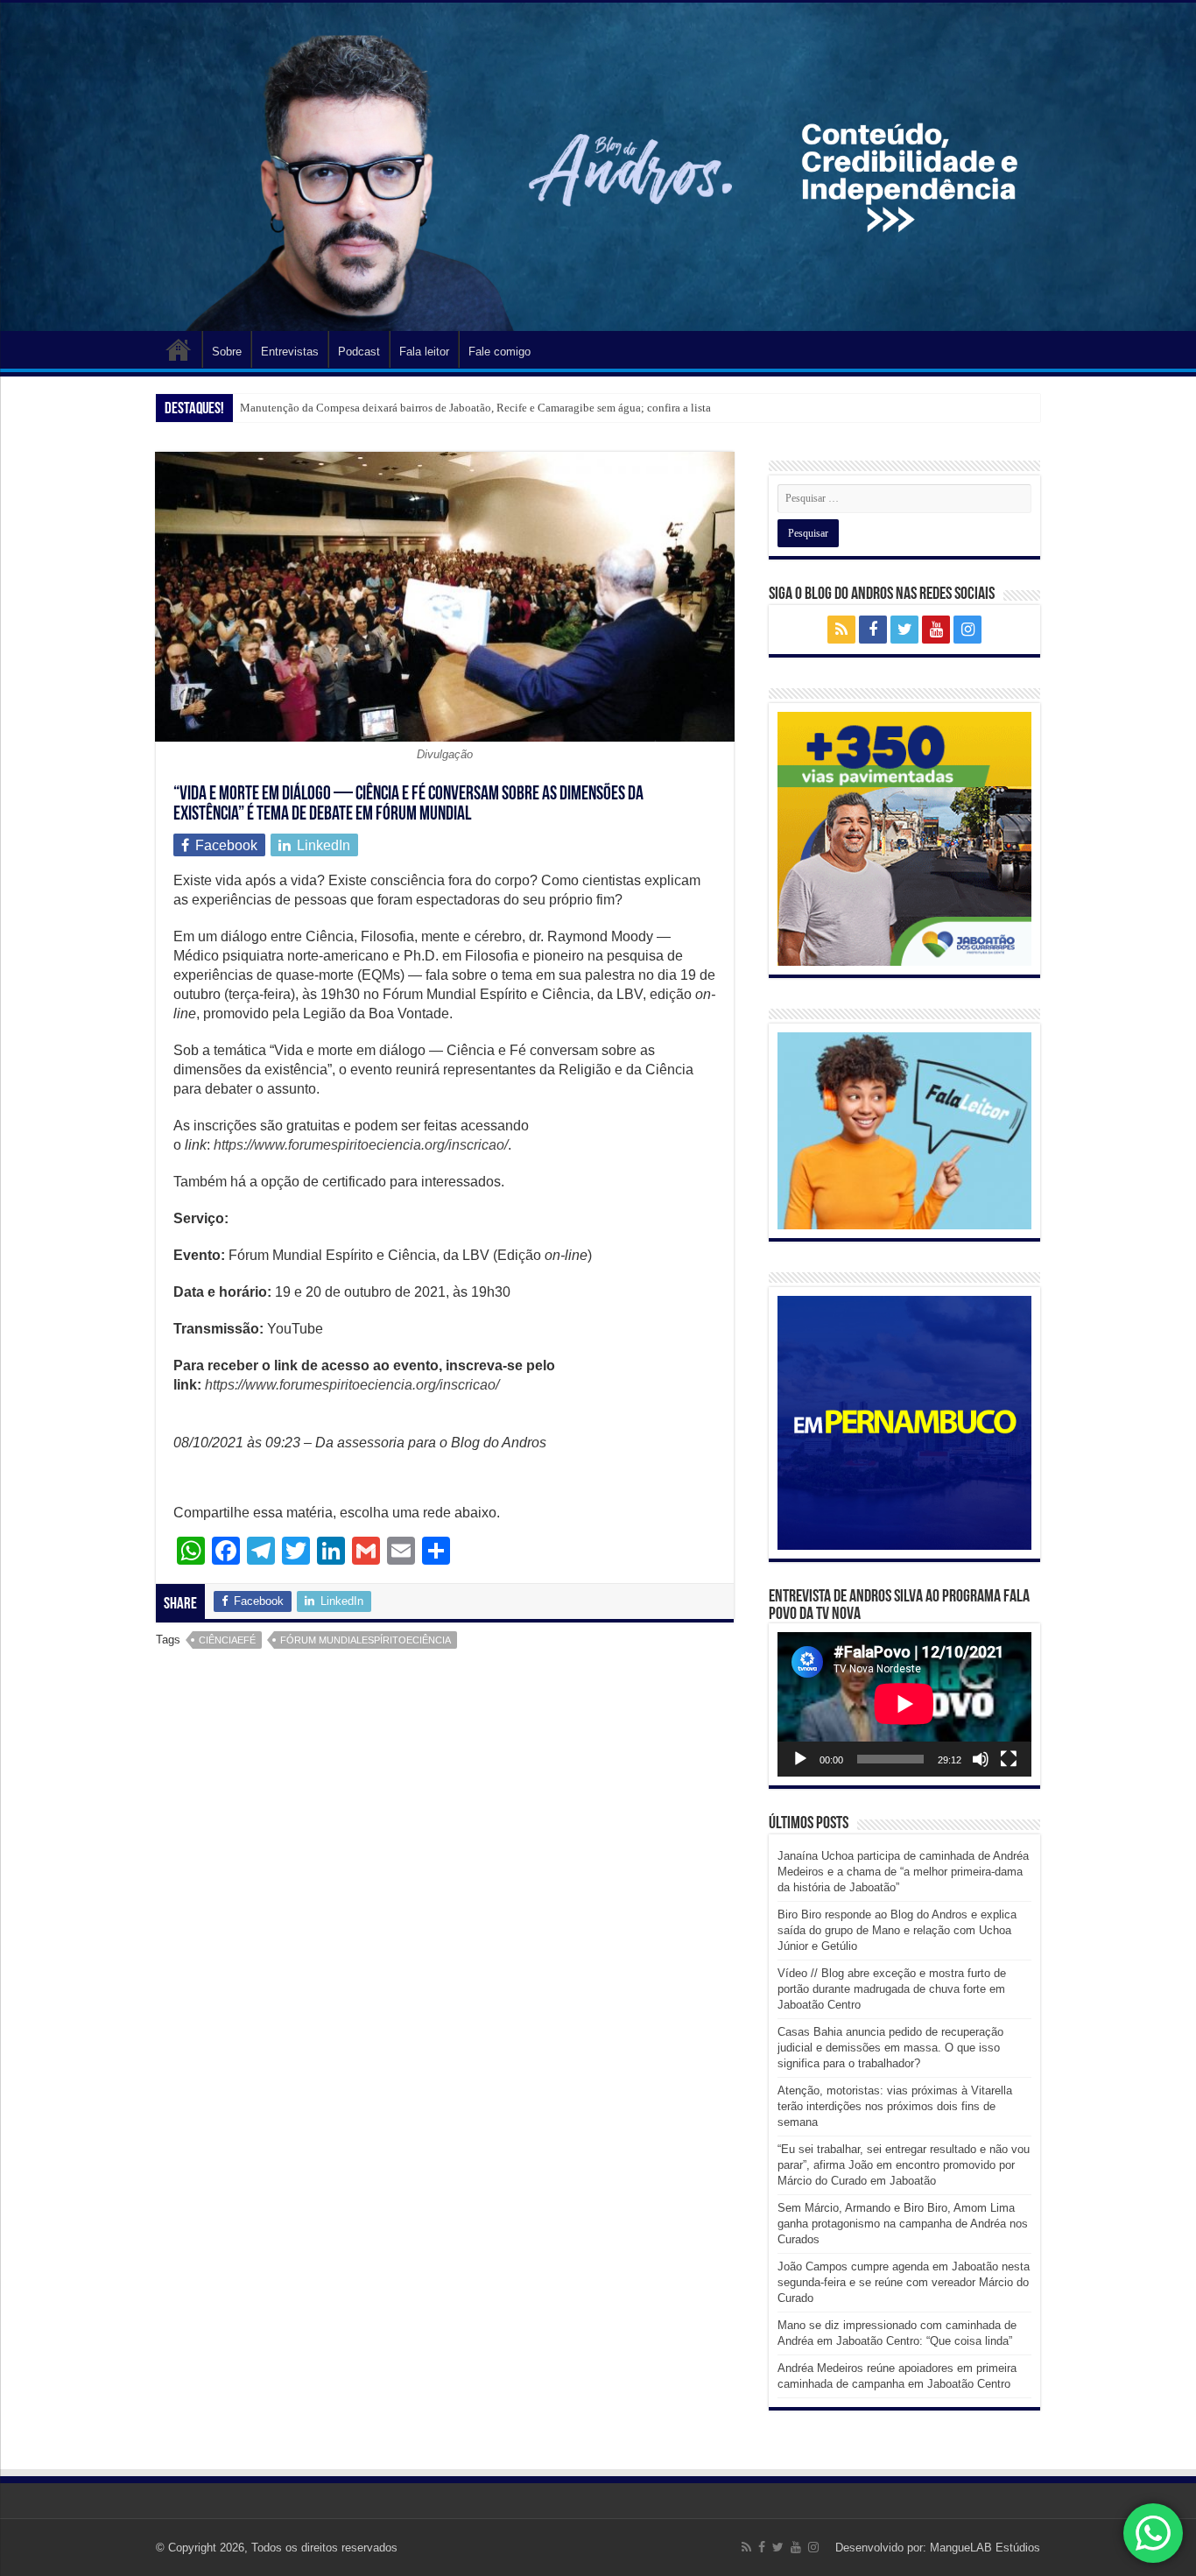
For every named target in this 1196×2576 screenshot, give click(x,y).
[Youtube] (936, 630)
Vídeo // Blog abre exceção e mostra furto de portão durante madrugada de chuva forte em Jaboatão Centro (892, 1989)
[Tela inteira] (1009, 1759)
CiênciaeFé (227, 1640)
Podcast (359, 352)
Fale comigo (500, 352)
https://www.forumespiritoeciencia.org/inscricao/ (352, 1385)
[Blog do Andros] (598, 167)
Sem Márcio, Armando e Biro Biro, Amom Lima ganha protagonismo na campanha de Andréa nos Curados (903, 2224)
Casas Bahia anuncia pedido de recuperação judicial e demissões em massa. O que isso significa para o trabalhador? (890, 2048)
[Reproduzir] (800, 1759)
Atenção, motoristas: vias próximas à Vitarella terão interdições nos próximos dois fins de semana (895, 2106)
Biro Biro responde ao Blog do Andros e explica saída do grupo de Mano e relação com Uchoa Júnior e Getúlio (897, 1930)
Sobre (227, 352)
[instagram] (967, 630)
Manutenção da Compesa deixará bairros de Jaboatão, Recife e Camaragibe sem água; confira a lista (475, 408)
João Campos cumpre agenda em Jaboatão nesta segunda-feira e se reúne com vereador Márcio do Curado (904, 2282)
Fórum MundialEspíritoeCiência (366, 1640)
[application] (904, 1704)
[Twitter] (904, 630)
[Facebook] (873, 630)
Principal (179, 349)
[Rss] (841, 630)
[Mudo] (981, 1759)
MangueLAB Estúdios (985, 2548)
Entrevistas (290, 352)
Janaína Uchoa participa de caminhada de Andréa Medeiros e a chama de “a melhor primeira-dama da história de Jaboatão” (903, 1872)
